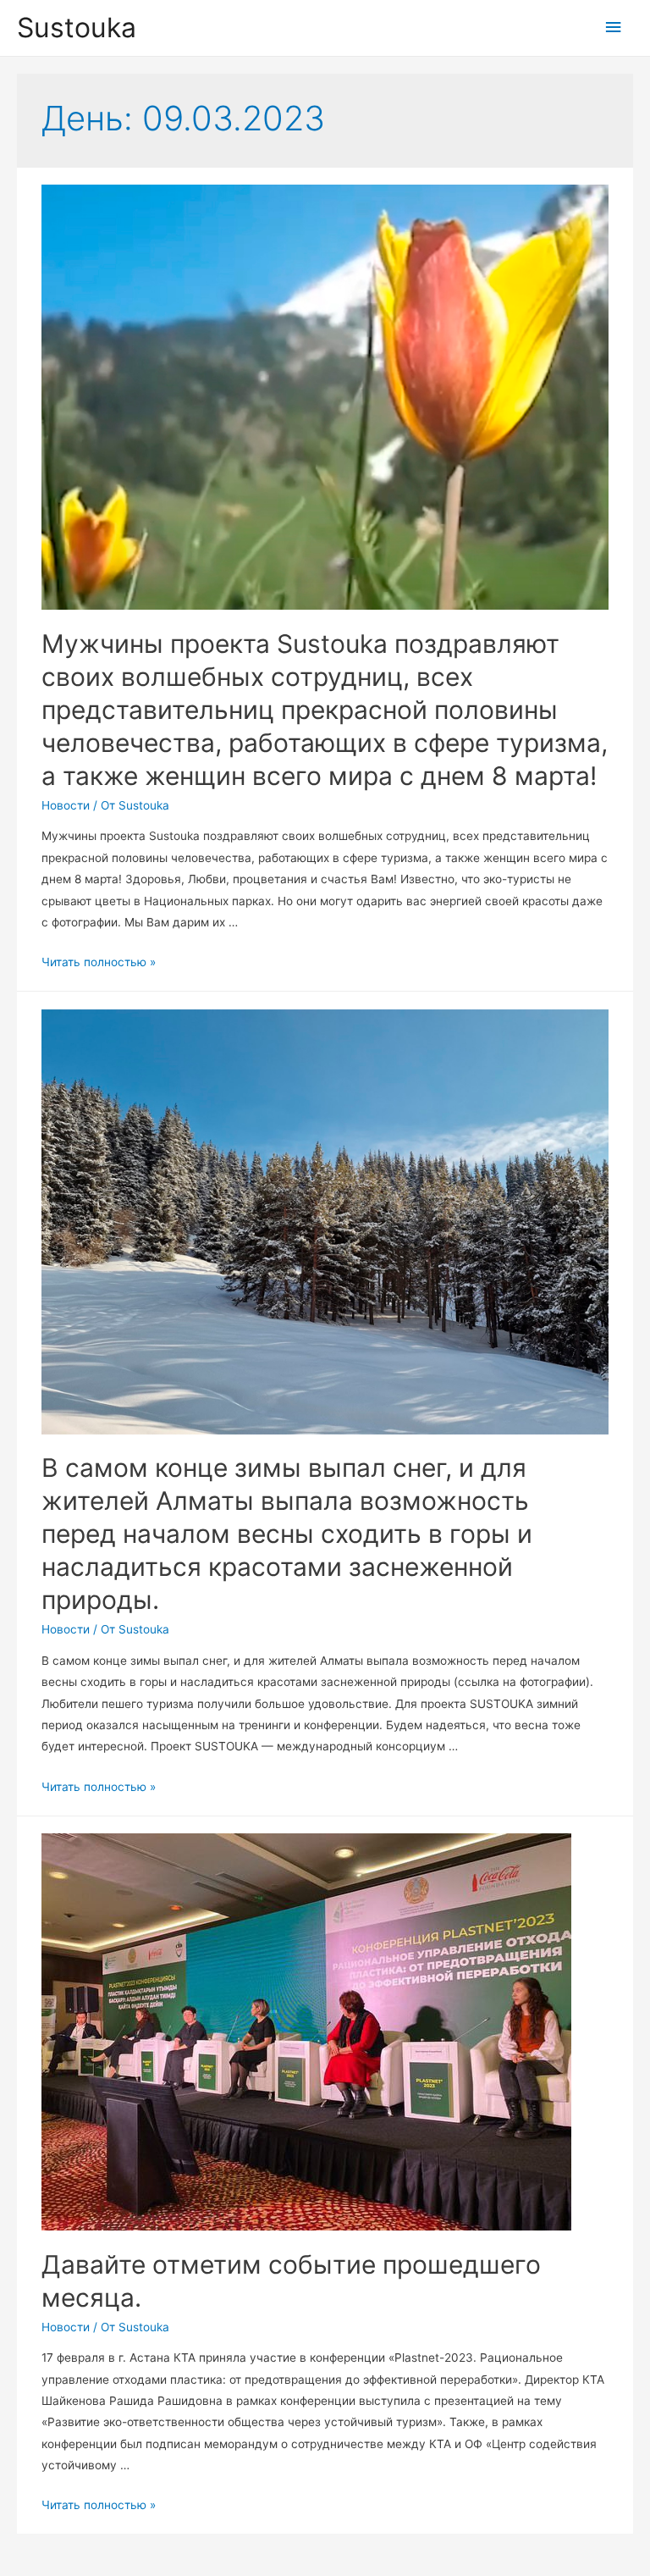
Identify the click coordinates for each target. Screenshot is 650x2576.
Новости (66, 805)
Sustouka (77, 28)
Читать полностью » (99, 962)
